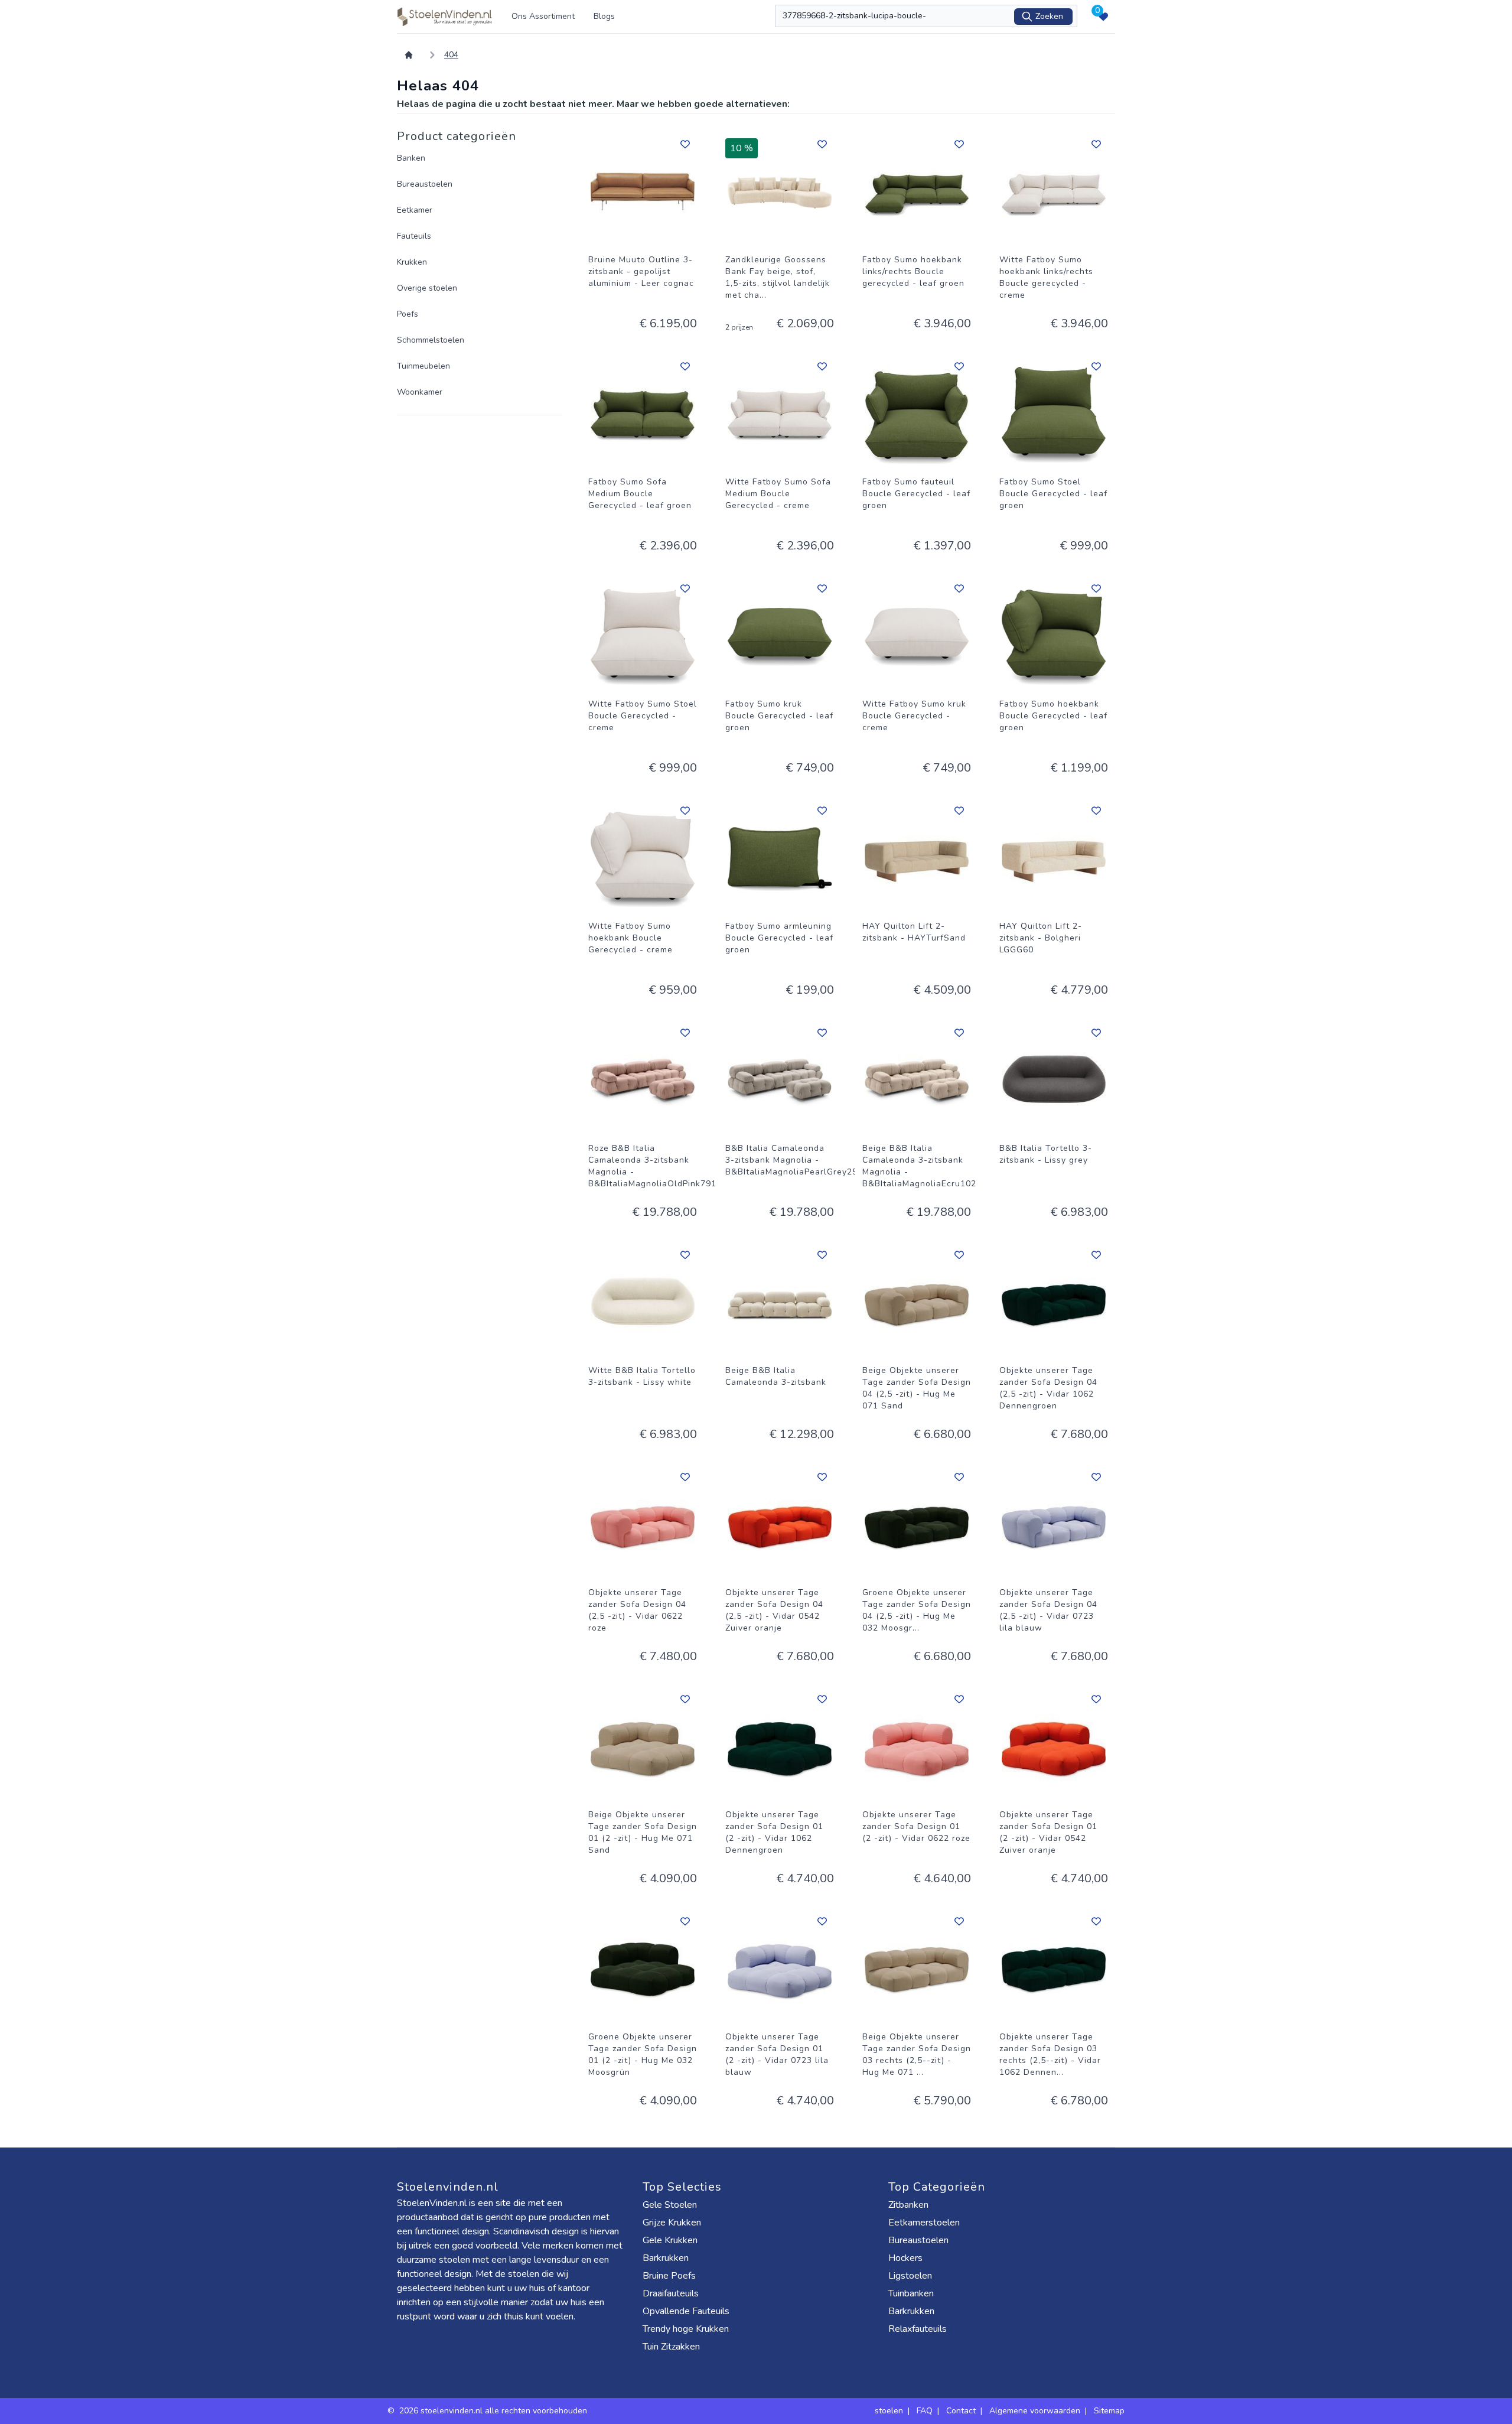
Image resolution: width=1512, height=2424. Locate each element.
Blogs (604, 16)
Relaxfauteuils (918, 2329)
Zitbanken (908, 2205)
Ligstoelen (910, 2276)
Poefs (408, 314)
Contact (961, 2411)
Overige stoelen (427, 288)
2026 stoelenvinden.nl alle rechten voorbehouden (494, 2411)
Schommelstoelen (431, 340)
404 (451, 55)
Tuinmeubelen (423, 366)
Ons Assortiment (543, 16)
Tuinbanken (911, 2293)
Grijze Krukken (672, 2223)
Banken (411, 158)
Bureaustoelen (425, 184)
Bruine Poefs (669, 2276)
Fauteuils (414, 236)
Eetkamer (415, 210)
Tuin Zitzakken (671, 2347)
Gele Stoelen (670, 2205)
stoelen (889, 2411)
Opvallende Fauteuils (686, 2311)
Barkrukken (666, 2258)
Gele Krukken (670, 2240)
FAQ (925, 2411)
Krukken (412, 262)
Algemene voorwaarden (1035, 2411)
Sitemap (1109, 2411)
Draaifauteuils (671, 2293)
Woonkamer (420, 392)
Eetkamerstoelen (924, 2223)
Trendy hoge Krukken (686, 2329)
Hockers (905, 2258)
